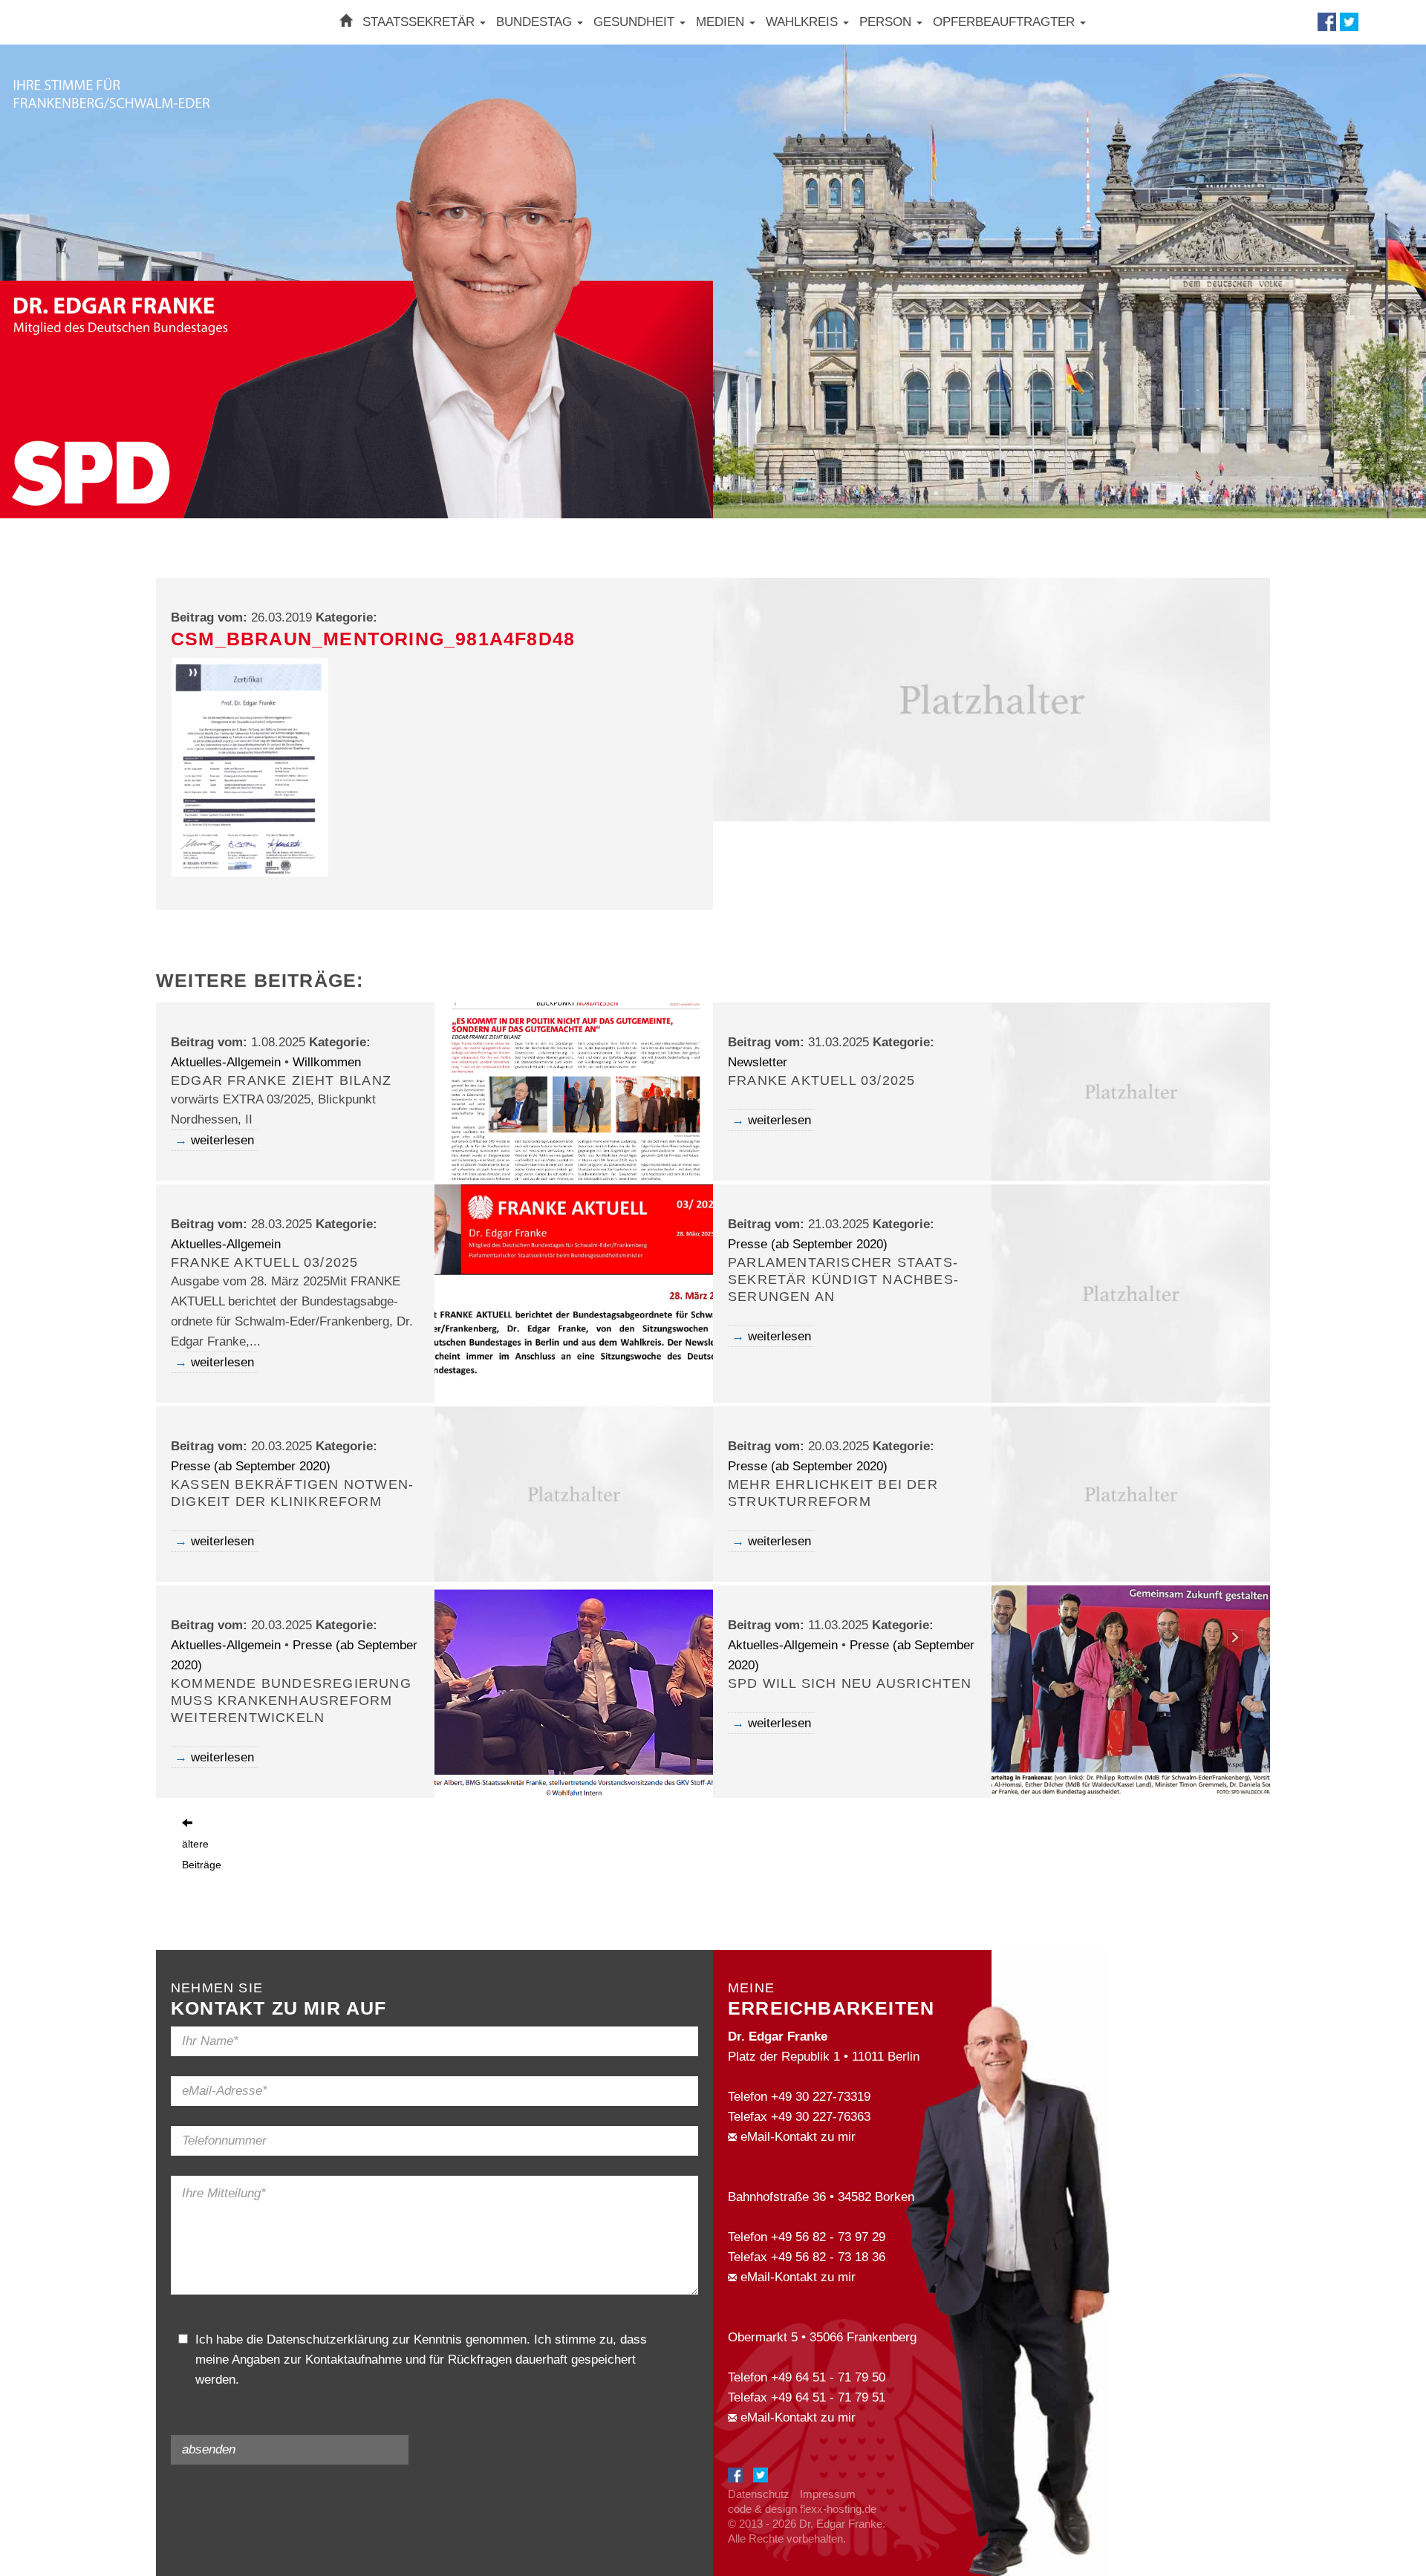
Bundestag (536, 22)
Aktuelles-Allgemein (226, 1062)
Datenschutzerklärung (328, 2339)
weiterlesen (222, 1140)
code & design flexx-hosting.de (802, 2509)
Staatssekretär (420, 22)
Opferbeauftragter (1006, 22)
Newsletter (758, 1062)
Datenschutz (759, 2494)
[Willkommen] (346, 22)
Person (887, 22)
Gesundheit (636, 22)
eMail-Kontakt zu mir (796, 2137)
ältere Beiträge (202, 1854)
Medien (722, 22)
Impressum (828, 2494)
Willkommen (327, 1062)
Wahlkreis (804, 22)
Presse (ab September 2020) (808, 1244)
